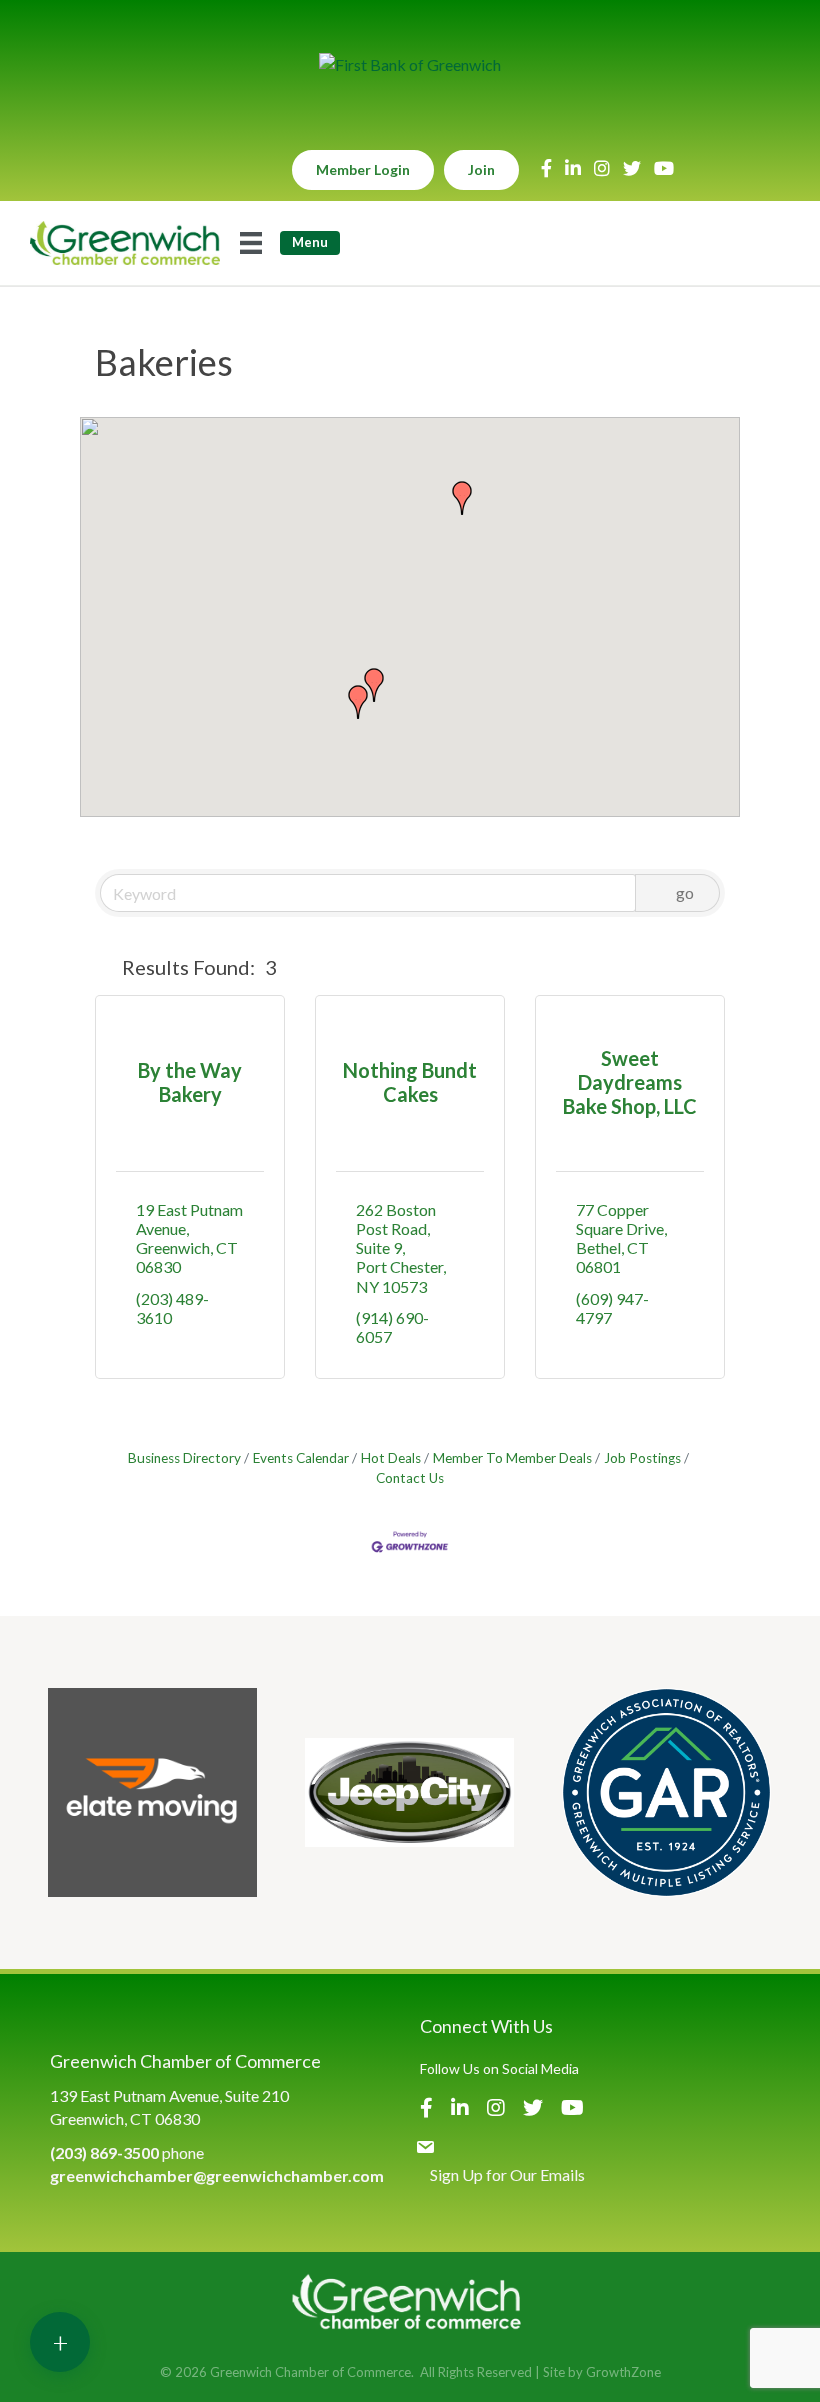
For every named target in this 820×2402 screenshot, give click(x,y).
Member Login (363, 169)
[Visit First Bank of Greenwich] (410, 64)
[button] (358, 702)
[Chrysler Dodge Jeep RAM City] (409, 1792)
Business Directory (184, 1458)
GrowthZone (623, 2372)
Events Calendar (301, 1458)
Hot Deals (391, 1458)
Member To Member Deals (512, 1458)
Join (481, 169)
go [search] (685, 892)
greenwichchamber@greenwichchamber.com (217, 2175)
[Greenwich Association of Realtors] (666, 1792)
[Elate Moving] (152, 1792)
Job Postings (642, 1458)
